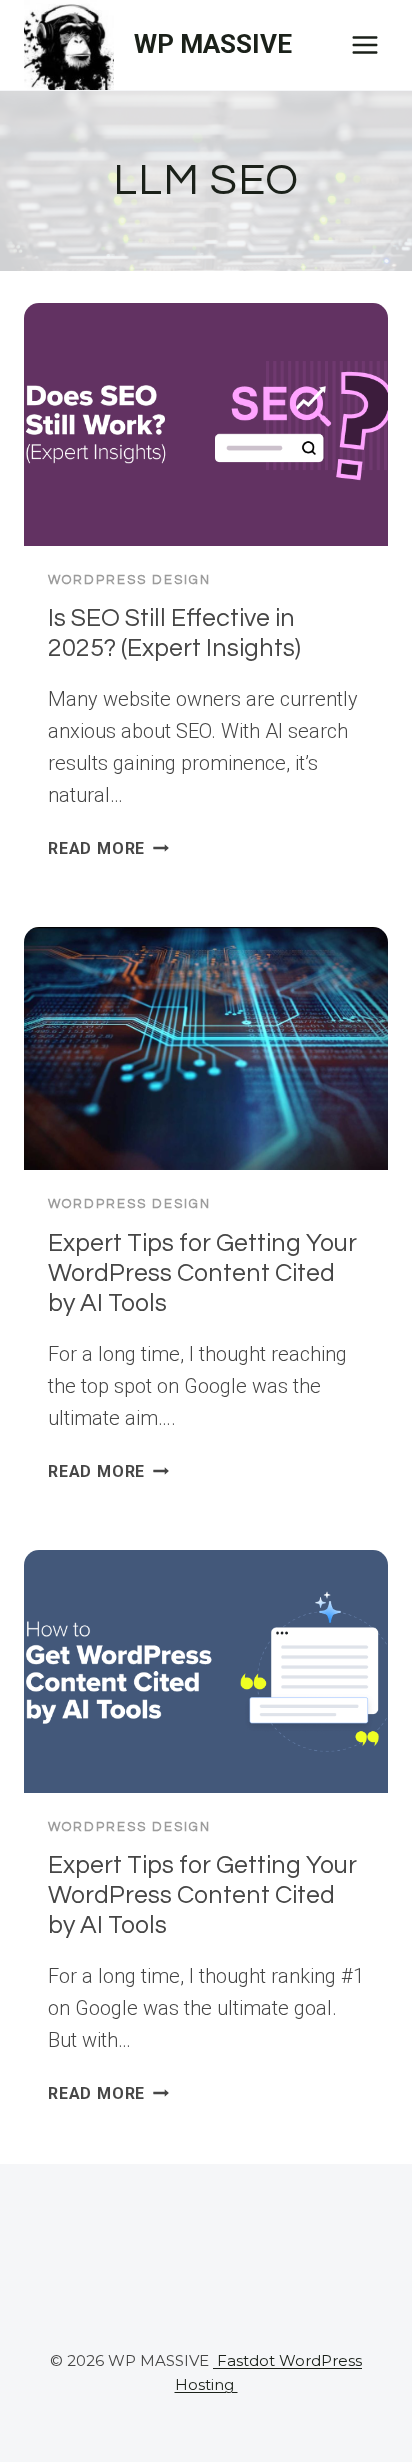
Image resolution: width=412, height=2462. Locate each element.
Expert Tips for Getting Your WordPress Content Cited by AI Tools (202, 1273)
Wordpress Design (129, 580)
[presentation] (206, 424)
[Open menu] (364, 44)
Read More (108, 848)
